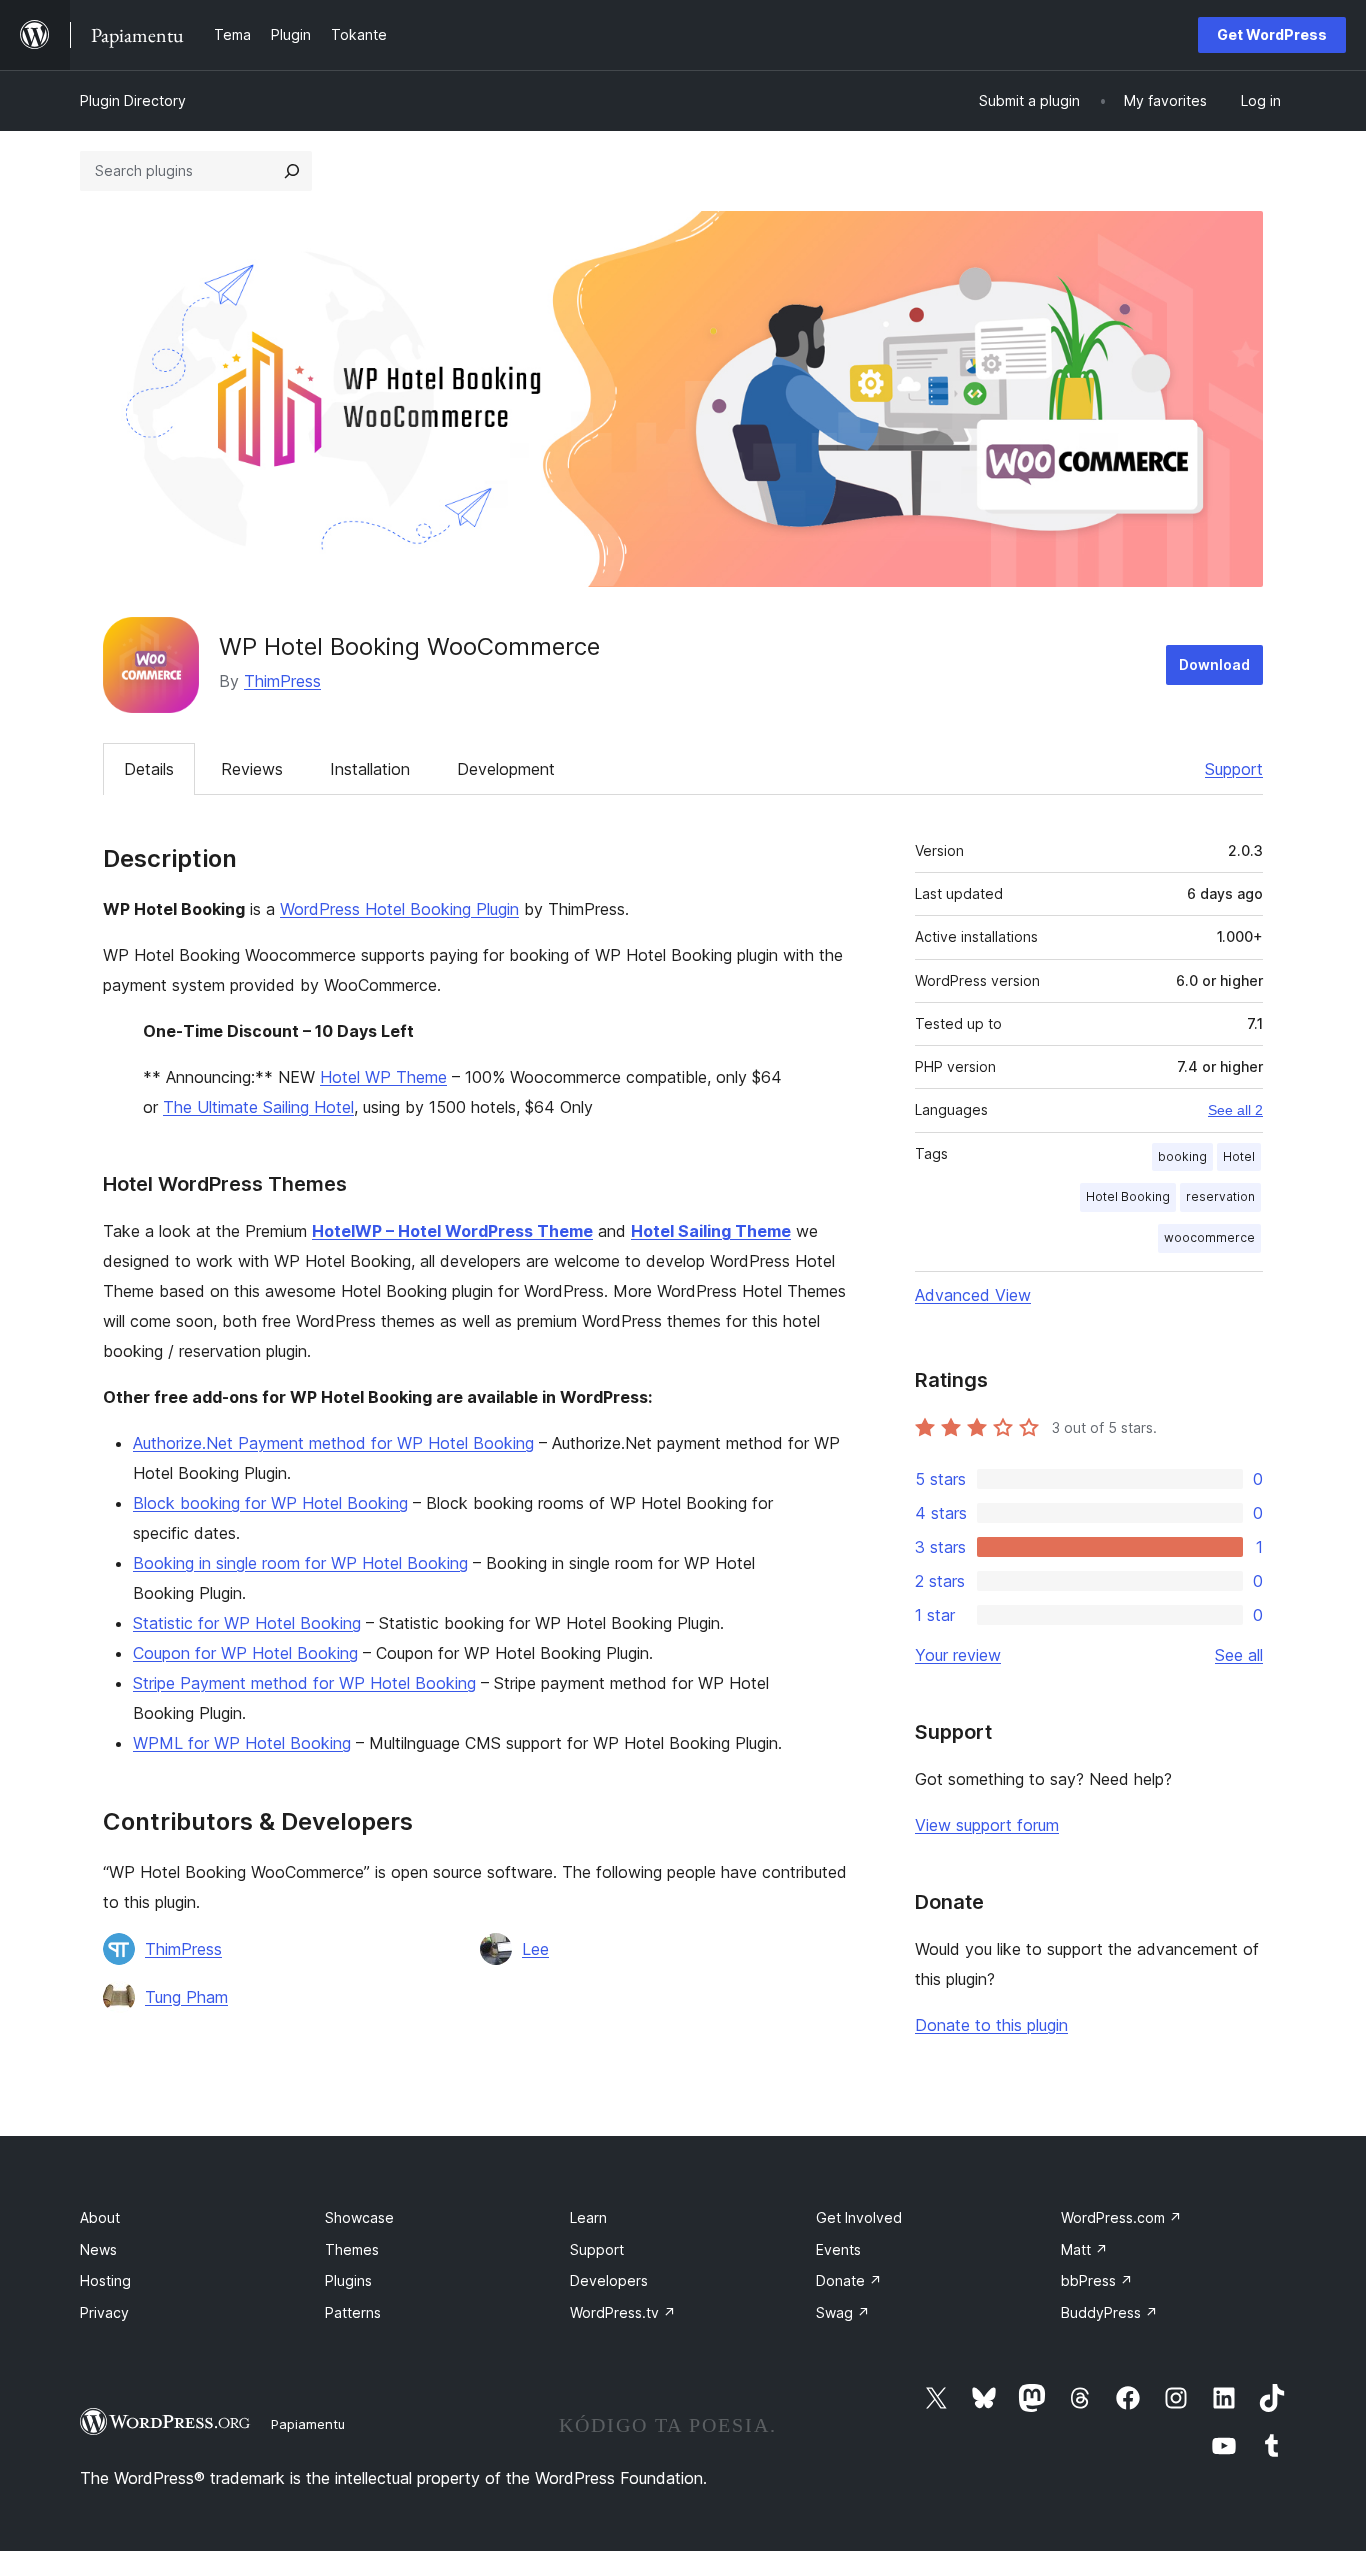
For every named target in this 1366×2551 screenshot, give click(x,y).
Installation (370, 769)
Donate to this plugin (991, 2025)
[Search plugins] (292, 171)
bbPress (1097, 2280)
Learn (588, 2217)
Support (1234, 769)
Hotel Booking (1128, 1196)
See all (1239, 1655)
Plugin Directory (133, 100)
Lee (535, 1949)
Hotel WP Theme (383, 1077)
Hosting (105, 2280)
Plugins (348, 2280)
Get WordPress (1272, 34)
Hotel (1239, 1156)
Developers (609, 2280)
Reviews (252, 769)
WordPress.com (1121, 2217)
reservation (1220, 1196)
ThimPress (282, 681)
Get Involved (859, 2217)
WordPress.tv (623, 2312)
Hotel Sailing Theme (711, 1231)
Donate (849, 2280)
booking (1182, 1156)
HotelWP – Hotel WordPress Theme (452, 1231)
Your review (958, 1655)
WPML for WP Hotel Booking (242, 1743)
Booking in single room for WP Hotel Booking (300, 1563)
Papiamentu (308, 2424)
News (98, 2249)
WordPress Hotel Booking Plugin (399, 909)
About (100, 2217)
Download (1214, 664)
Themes (352, 2249)
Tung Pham (186, 1997)
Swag (843, 2312)
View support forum (987, 1825)
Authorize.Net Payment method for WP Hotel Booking (333, 1443)
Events (838, 2249)
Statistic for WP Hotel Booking (247, 1623)
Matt (1084, 2249)
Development (506, 769)
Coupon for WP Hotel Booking (245, 1653)
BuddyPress (1109, 2312)
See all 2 (1235, 1110)
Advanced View (973, 1295)
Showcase (359, 2217)
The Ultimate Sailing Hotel (258, 1107)
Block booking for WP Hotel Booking (270, 1503)
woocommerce (1209, 1237)
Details (149, 769)
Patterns (353, 2312)
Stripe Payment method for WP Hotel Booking (304, 1683)
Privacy (104, 2312)
